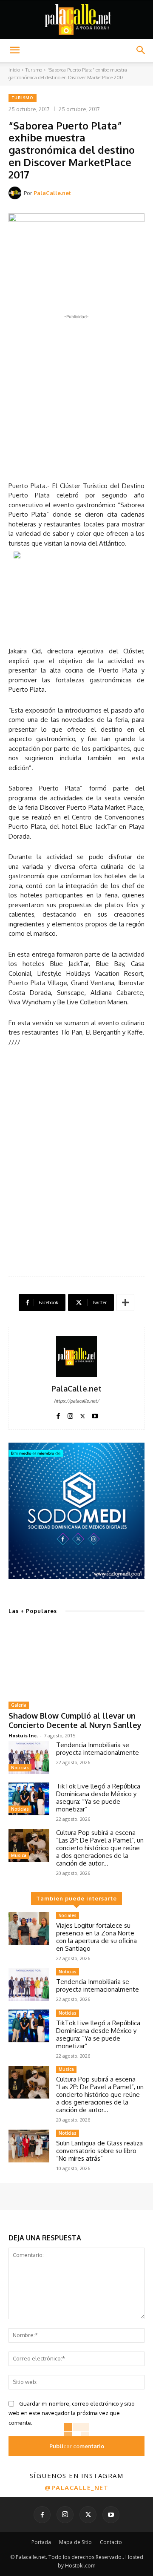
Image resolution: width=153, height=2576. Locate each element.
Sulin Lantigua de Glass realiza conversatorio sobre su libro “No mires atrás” (99, 2151)
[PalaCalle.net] (16, 193)
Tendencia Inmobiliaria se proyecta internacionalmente (98, 1749)
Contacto (111, 2542)
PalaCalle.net (52, 193)
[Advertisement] (76, 398)
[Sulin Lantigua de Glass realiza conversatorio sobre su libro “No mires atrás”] (29, 2146)
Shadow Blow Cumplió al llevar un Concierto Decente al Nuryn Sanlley (75, 1720)
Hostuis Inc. (23, 1735)
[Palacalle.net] (76, 20)
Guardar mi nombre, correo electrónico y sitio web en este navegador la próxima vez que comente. (72, 2413)
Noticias (20, 1768)
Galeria (19, 1705)
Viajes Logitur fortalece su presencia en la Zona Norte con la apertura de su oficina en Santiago (96, 1937)
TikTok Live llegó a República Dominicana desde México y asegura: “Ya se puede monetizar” (98, 1798)
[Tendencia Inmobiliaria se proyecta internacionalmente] (29, 1758)
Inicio (14, 70)
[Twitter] (83, 1414)
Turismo (34, 70)
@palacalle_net (76, 2487)
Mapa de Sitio (75, 2542)
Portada (41, 2542)
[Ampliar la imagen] (133, 1454)
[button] (14, 50)
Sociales (68, 1915)
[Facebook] (58, 1414)
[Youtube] (95, 1414)
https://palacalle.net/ (76, 1401)
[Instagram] (70, 1414)
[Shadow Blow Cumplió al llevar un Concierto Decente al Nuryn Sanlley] (76, 1659)
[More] (125, 1302)
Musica (19, 1855)
